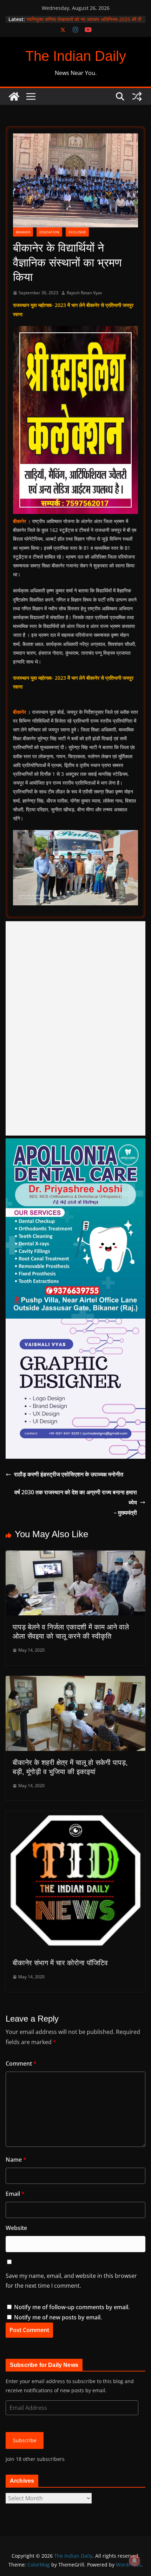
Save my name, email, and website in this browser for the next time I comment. (71, 2281)
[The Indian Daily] (14, 96)
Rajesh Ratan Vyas (84, 293)
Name (16, 2160)
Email (15, 2194)
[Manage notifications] (134, 2561)
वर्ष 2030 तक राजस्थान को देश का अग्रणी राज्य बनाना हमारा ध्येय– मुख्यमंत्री (76, 1502)
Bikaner (23, 232)
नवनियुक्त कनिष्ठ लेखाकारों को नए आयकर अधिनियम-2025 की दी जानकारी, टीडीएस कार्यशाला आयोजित (84, 23)
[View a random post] (137, 96)
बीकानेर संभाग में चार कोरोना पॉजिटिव (60, 1963)
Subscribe (25, 2440)
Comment (21, 2063)
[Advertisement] (75, 1028)
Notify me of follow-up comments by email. (72, 2307)
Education (49, 232)
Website (16, 2228)
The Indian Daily (76, 56)
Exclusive (77, 232)
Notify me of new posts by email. (58, 2317)
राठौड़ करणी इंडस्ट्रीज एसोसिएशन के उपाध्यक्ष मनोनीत (69, 1474)
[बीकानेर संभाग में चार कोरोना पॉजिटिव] (75, 1816)
